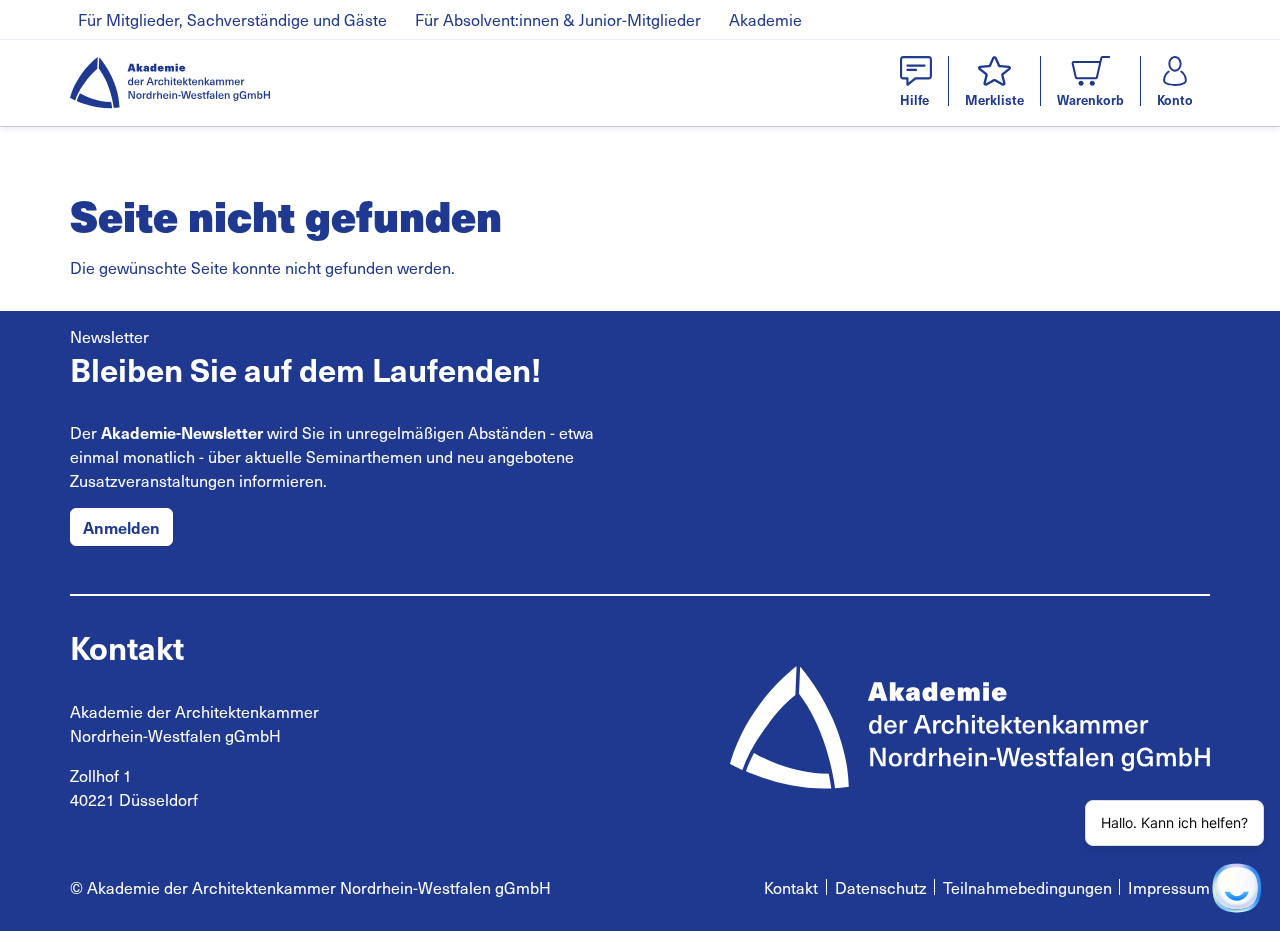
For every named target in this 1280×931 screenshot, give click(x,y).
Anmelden (121, 527)
